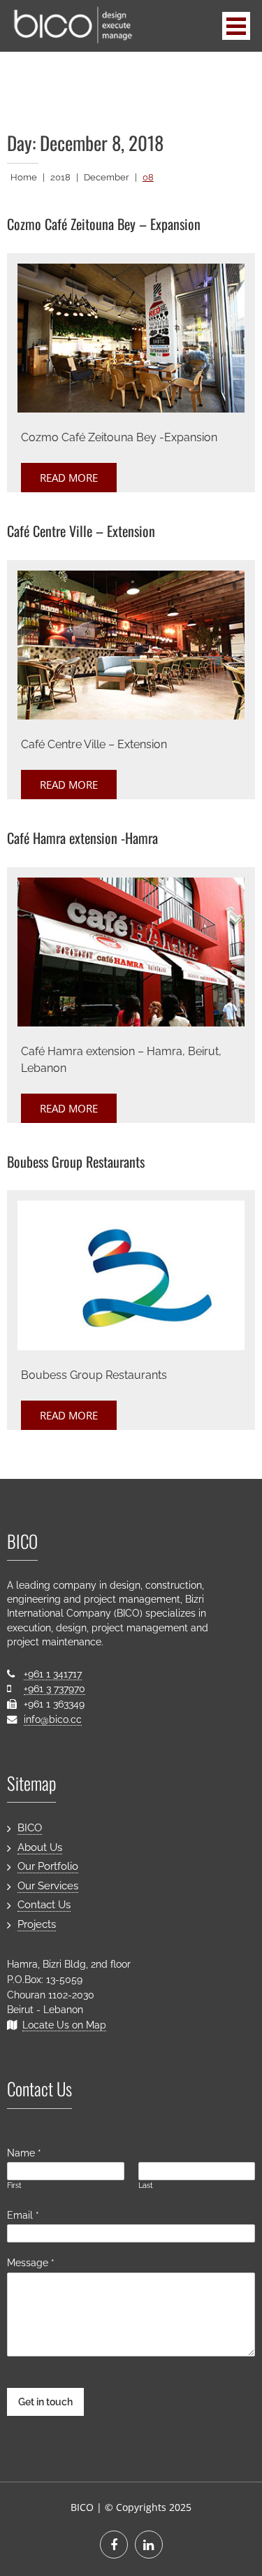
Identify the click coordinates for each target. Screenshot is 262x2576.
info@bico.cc (53, 1719)
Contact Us (44, 1905)
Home (24, 177)
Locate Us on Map (64, 2025)
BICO (30, 1828)
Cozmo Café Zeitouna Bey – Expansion (104, 224)
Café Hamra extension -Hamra (82, 838)
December (107, 177)
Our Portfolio (48, 1866)
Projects (37, 1924)
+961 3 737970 (54, 1688)
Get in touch (45, 2402)
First (14, 2185)
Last (146, 2185)
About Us (40, 1847)
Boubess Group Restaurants (76, 1161)
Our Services (48, 1886)
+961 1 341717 (53, 1674)
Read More (69, 478)
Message (31, 2262)
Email (23, 2215)
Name (24, 2153)
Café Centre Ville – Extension (81, 531)
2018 (60, 177)
